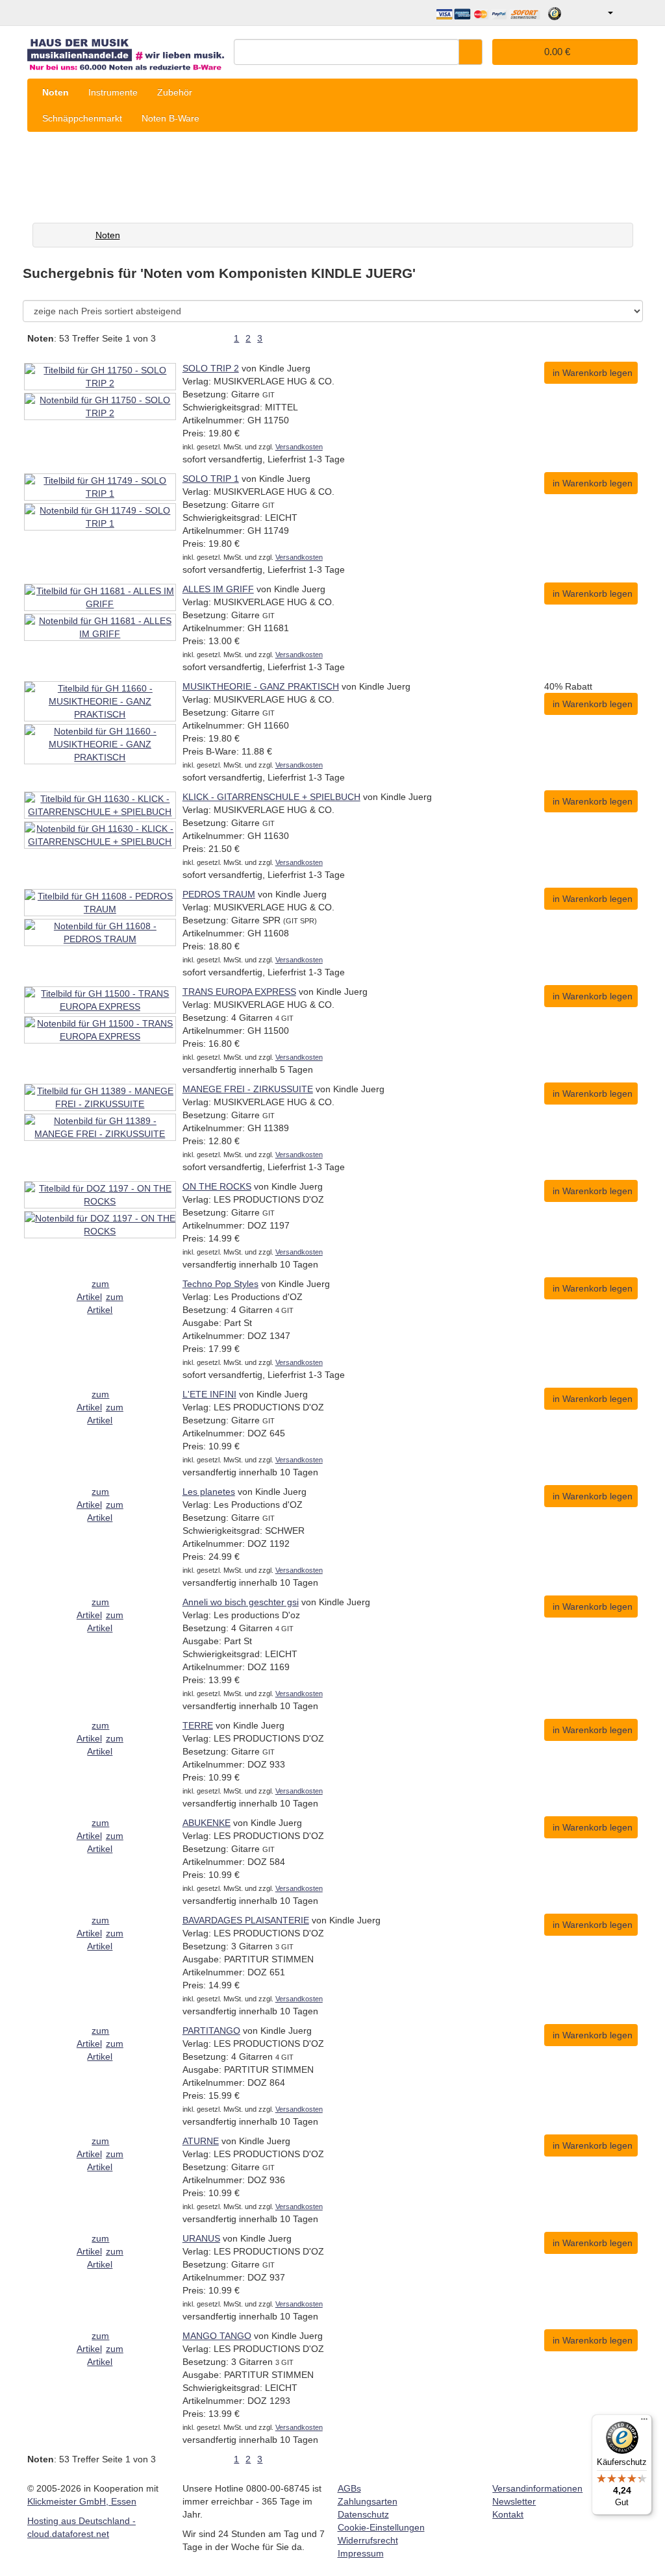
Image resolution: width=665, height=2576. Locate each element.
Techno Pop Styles (220, 1284)
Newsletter (514, 2501)
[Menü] (644, 2422)
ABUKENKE (207, 1823)
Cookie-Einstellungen (381, 2527)
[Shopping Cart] (627, 13)
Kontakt (508, 2514)
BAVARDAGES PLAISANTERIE (246, 1920)
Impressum (361, 2553)
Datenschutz (363, 2514)
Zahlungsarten (368, 2501)
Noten (56, 92)
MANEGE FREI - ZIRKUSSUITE (248, 1089)
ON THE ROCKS (217, 1186)
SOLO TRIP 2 (211, 368)
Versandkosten (299, 447)
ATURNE (201, 2141)
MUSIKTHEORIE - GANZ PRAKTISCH (261, 686)
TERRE (198, 1725)
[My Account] (601, 13)
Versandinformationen (537, 2488)
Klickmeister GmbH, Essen (82, 2501)
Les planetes (209, 1492)
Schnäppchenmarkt (82, 118)
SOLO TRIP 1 (211, 479)
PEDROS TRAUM (219, 894)
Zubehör (175, 92)
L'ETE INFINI (209, 1394)
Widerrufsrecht (368, 2540)
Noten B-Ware (170, 118)
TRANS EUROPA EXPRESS (239, 992)
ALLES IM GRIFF (218, 589)
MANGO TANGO (217, 2336)
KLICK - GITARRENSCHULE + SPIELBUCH (271, 797)
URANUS (201, 2238)
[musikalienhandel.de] (126, 50)
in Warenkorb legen (593, 373)
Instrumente (113, 92)
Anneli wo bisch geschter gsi (241, 1602)
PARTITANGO (211, 2031)
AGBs (349, 2488)
